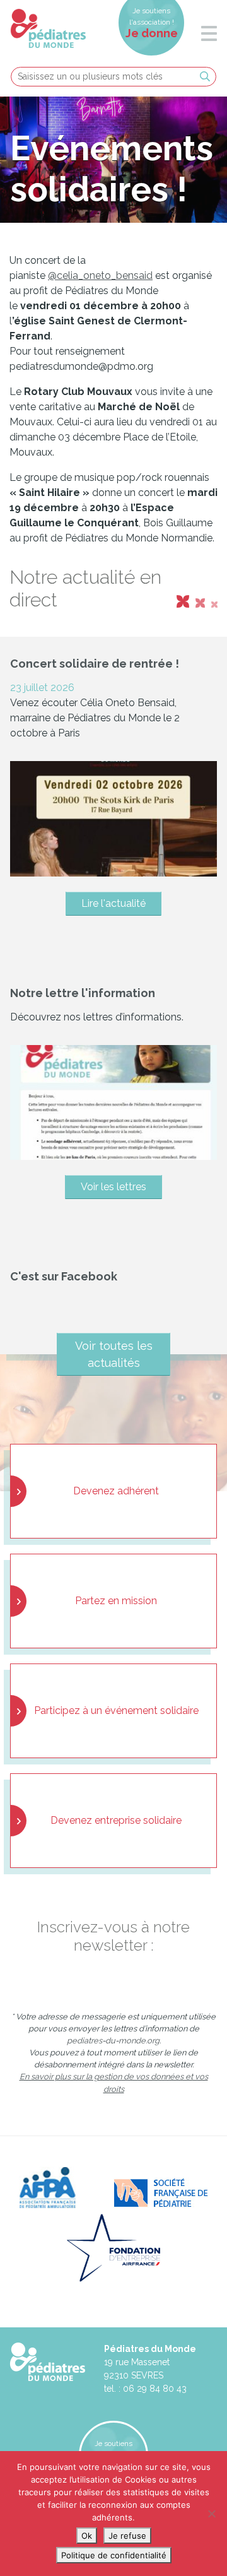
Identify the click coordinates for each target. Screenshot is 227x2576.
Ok (87, 2536)
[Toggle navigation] (203, 35)
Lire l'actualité (113, 903)
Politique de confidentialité (114, 2555)
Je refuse (127, 2536)
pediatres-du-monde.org (113, 2041)
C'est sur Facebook (64, 1276)
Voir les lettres (113, 1187)
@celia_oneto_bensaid (100, 275)
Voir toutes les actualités (114, 1354)
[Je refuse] (211, 2514)
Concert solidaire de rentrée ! (95, 664)
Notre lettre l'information (83, 993)
